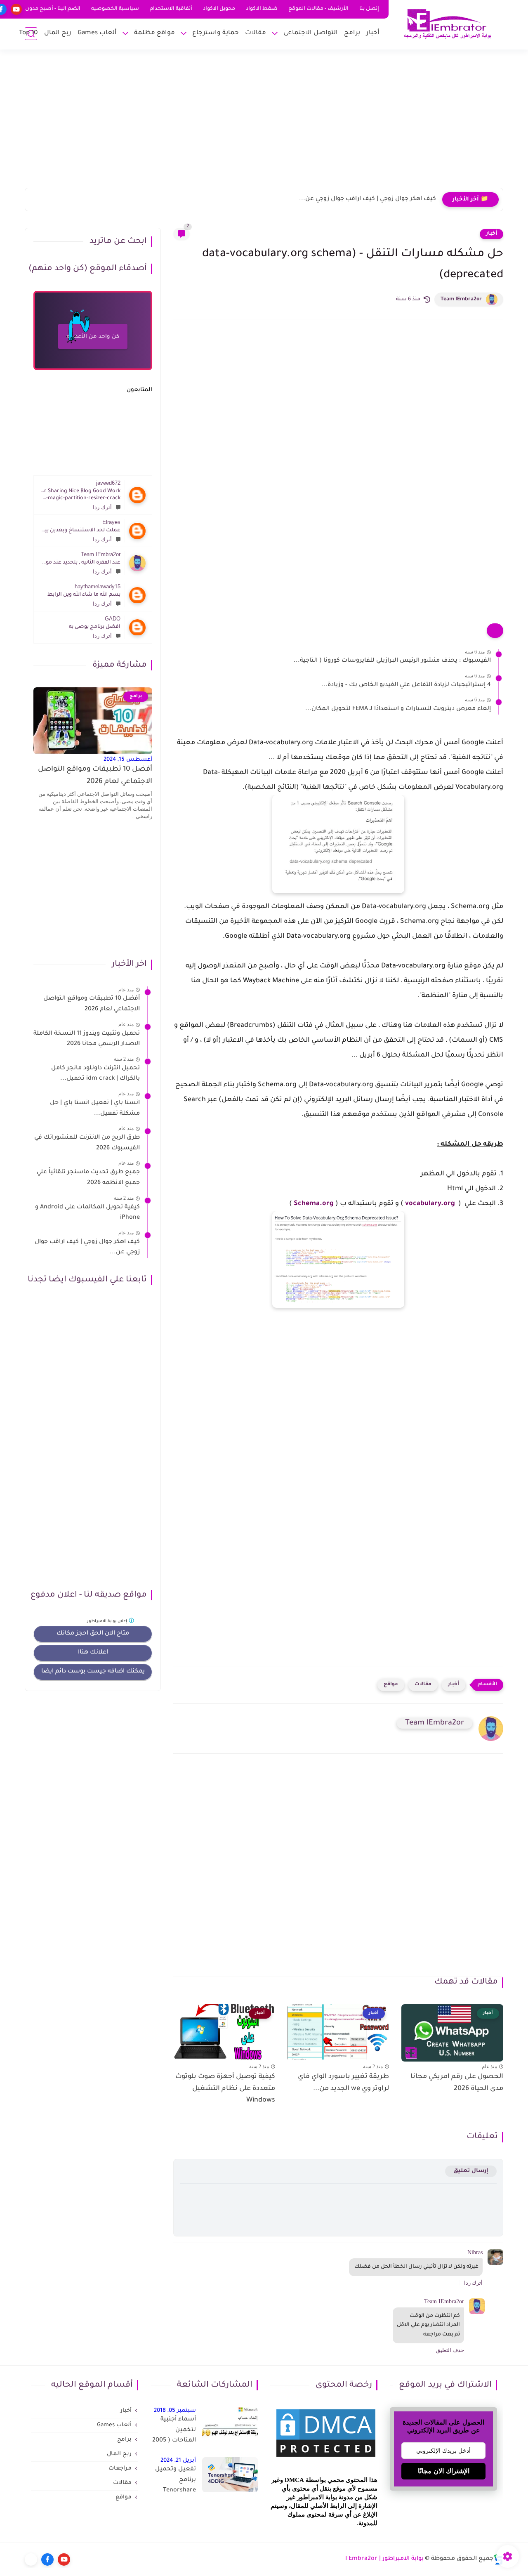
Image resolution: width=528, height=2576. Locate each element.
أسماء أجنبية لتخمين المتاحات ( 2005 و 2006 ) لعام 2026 (174, 2432)
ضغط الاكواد (262, 9)
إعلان (108, 1622)
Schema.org (314, 1204)
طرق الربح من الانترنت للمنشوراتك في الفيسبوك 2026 (87, 1144)
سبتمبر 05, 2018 (175, 2411)
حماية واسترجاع (216, 33)
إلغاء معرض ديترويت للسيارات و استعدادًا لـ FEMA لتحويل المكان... (398, 709)
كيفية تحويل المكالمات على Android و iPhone (87, 1213)
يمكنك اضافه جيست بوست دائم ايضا (93, 1672)
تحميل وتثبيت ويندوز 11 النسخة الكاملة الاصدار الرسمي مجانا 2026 (87, 1039)
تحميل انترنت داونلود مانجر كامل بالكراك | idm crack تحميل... (95, 1074)
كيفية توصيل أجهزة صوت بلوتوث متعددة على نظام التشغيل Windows (225, 2089)
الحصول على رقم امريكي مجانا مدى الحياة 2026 (457, 2083)
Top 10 (28, 33)
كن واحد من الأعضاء (93, 337)
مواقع (391, 1685)
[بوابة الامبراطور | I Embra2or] (448, 24)
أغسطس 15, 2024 (128, 760)
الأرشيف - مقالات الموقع (318, 9)
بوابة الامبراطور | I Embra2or (384, 2559)
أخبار (373, 33)
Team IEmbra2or (461, 300)
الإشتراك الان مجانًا (444, 2471)
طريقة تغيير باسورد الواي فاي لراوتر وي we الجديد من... (343, 2083)
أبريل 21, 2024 (178, 2461)
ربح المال (58, 33)
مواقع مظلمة (154, 33)
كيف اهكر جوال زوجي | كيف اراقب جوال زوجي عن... (368, 199)
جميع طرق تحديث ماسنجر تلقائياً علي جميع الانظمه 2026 (88, 1178)
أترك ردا (102, 507)
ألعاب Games (97, 33)
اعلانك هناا (93, 1653)
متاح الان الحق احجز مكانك (93, 1634)
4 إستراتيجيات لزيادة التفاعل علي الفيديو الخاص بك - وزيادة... (406, 685)
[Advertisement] (264, 124)
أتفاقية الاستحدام (171, 9)
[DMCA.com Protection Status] (326, 2458)
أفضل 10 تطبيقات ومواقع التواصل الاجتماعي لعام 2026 (95, 776)
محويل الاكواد (219, 9)
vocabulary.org (430, 1204)
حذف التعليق (450, 2350)
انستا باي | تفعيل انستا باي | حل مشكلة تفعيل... (95, 1109)
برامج (352, 33)
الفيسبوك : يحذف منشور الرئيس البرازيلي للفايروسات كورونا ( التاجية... (392, 661)
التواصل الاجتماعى (311, 33)
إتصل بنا (369, 9)
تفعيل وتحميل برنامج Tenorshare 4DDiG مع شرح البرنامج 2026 (175, 2482)
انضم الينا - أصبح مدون (53, 9)
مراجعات (120, 2469)
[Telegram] (31, 2559)
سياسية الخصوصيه (115, 9)
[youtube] (16, 9)
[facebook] (47, 2559)
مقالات (256, 33)
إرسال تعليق (471, 2171)
